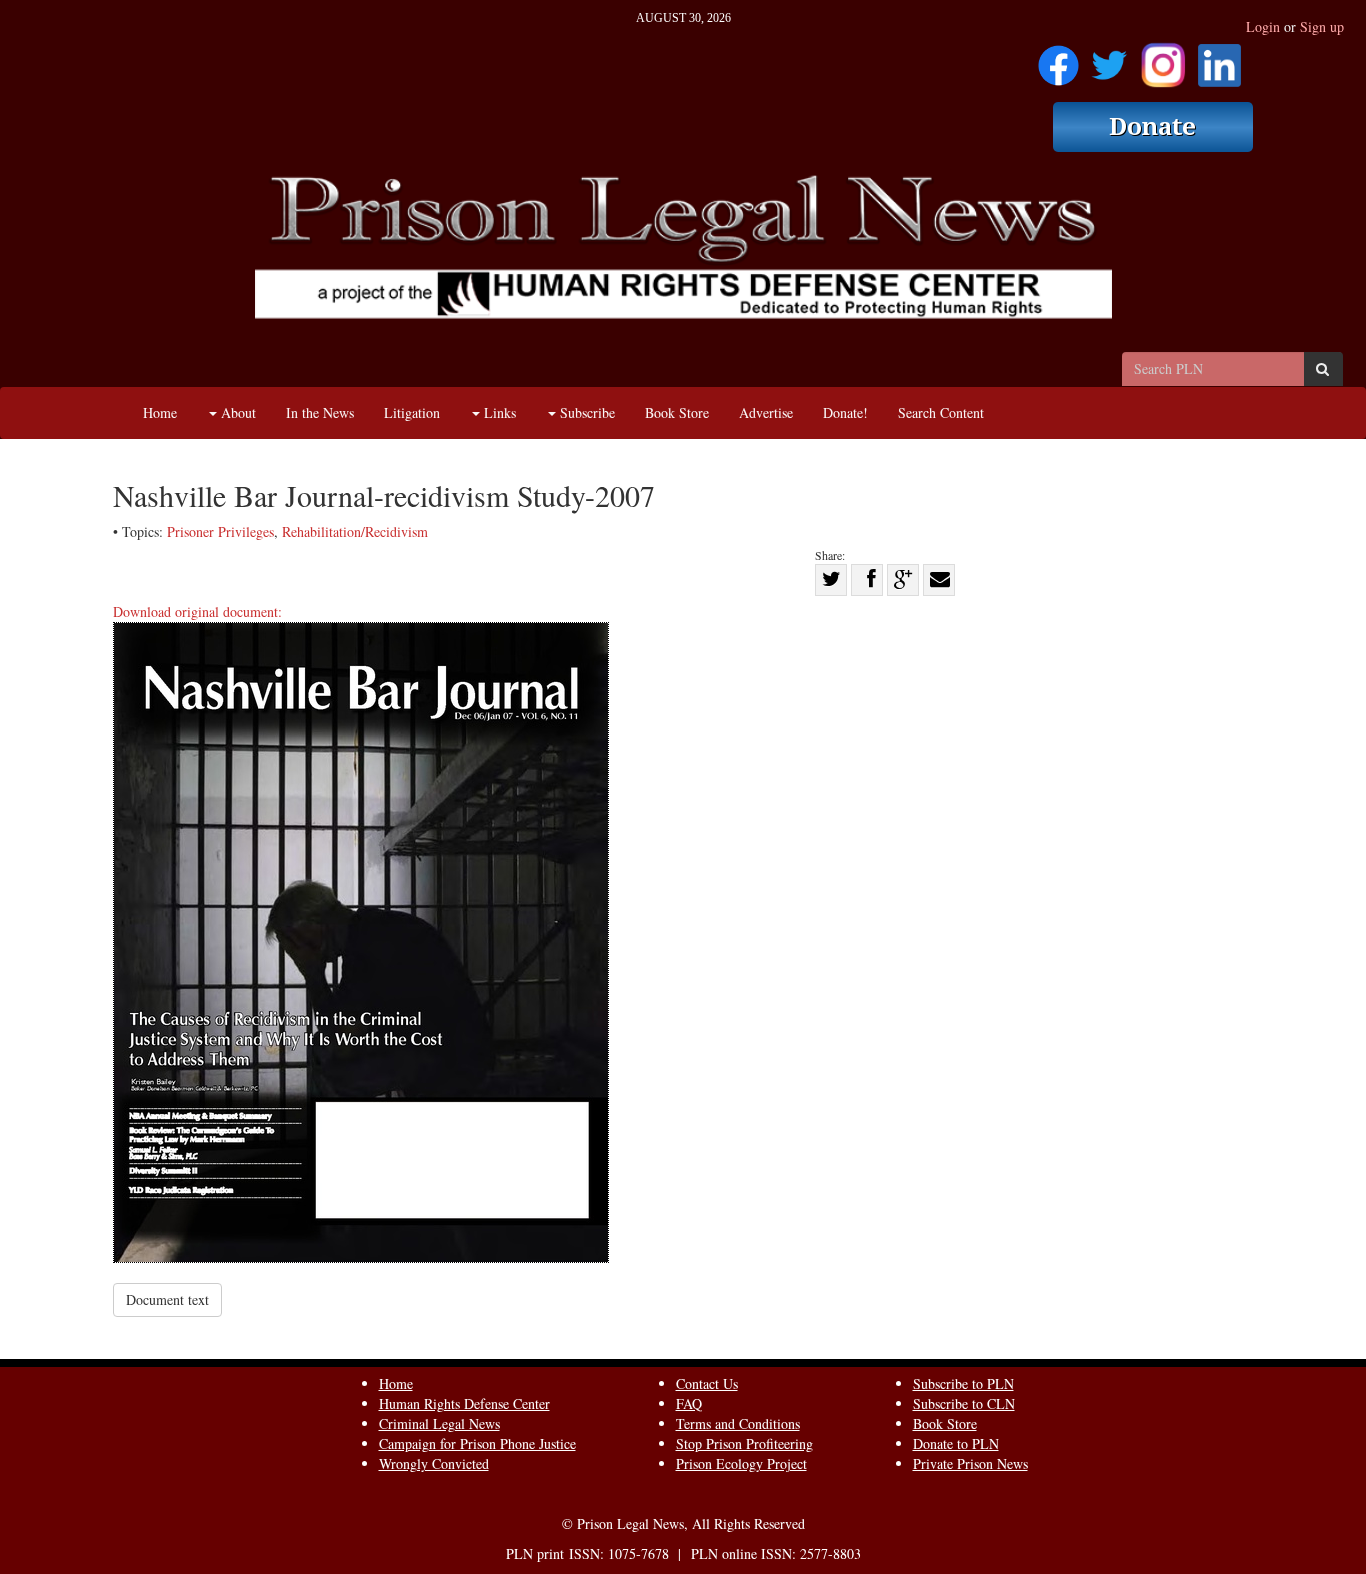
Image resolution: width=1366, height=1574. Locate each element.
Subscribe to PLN (963, 1383)
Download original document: (197, 611)
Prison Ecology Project (741, 1463)
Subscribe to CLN (964, 1403)
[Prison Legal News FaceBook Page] (1058, 58)
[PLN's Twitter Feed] (1109, 58)
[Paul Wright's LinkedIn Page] (1219, 58)
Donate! (845, 412)
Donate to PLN (956, 1443)
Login (1263, 26)
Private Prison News (970, 1463)
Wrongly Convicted (434, 1463)
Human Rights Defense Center (464, 1403)
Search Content (941, 412)
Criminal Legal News (439, 1423)
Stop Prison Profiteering (744, 1443)
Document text (167, 1299)
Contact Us (707, 1383)
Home (160, 412)
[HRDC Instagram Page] (1163, 58)
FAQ (689, 1403)
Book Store (677, 412)
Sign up (1322, 26)
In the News (320, 412)
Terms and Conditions (738, 1423)
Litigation (412, 412)
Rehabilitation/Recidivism (355, 531)
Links (498, 412)
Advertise (766, 412)
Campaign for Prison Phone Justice (477, 1443)
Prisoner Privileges (220, 531)
